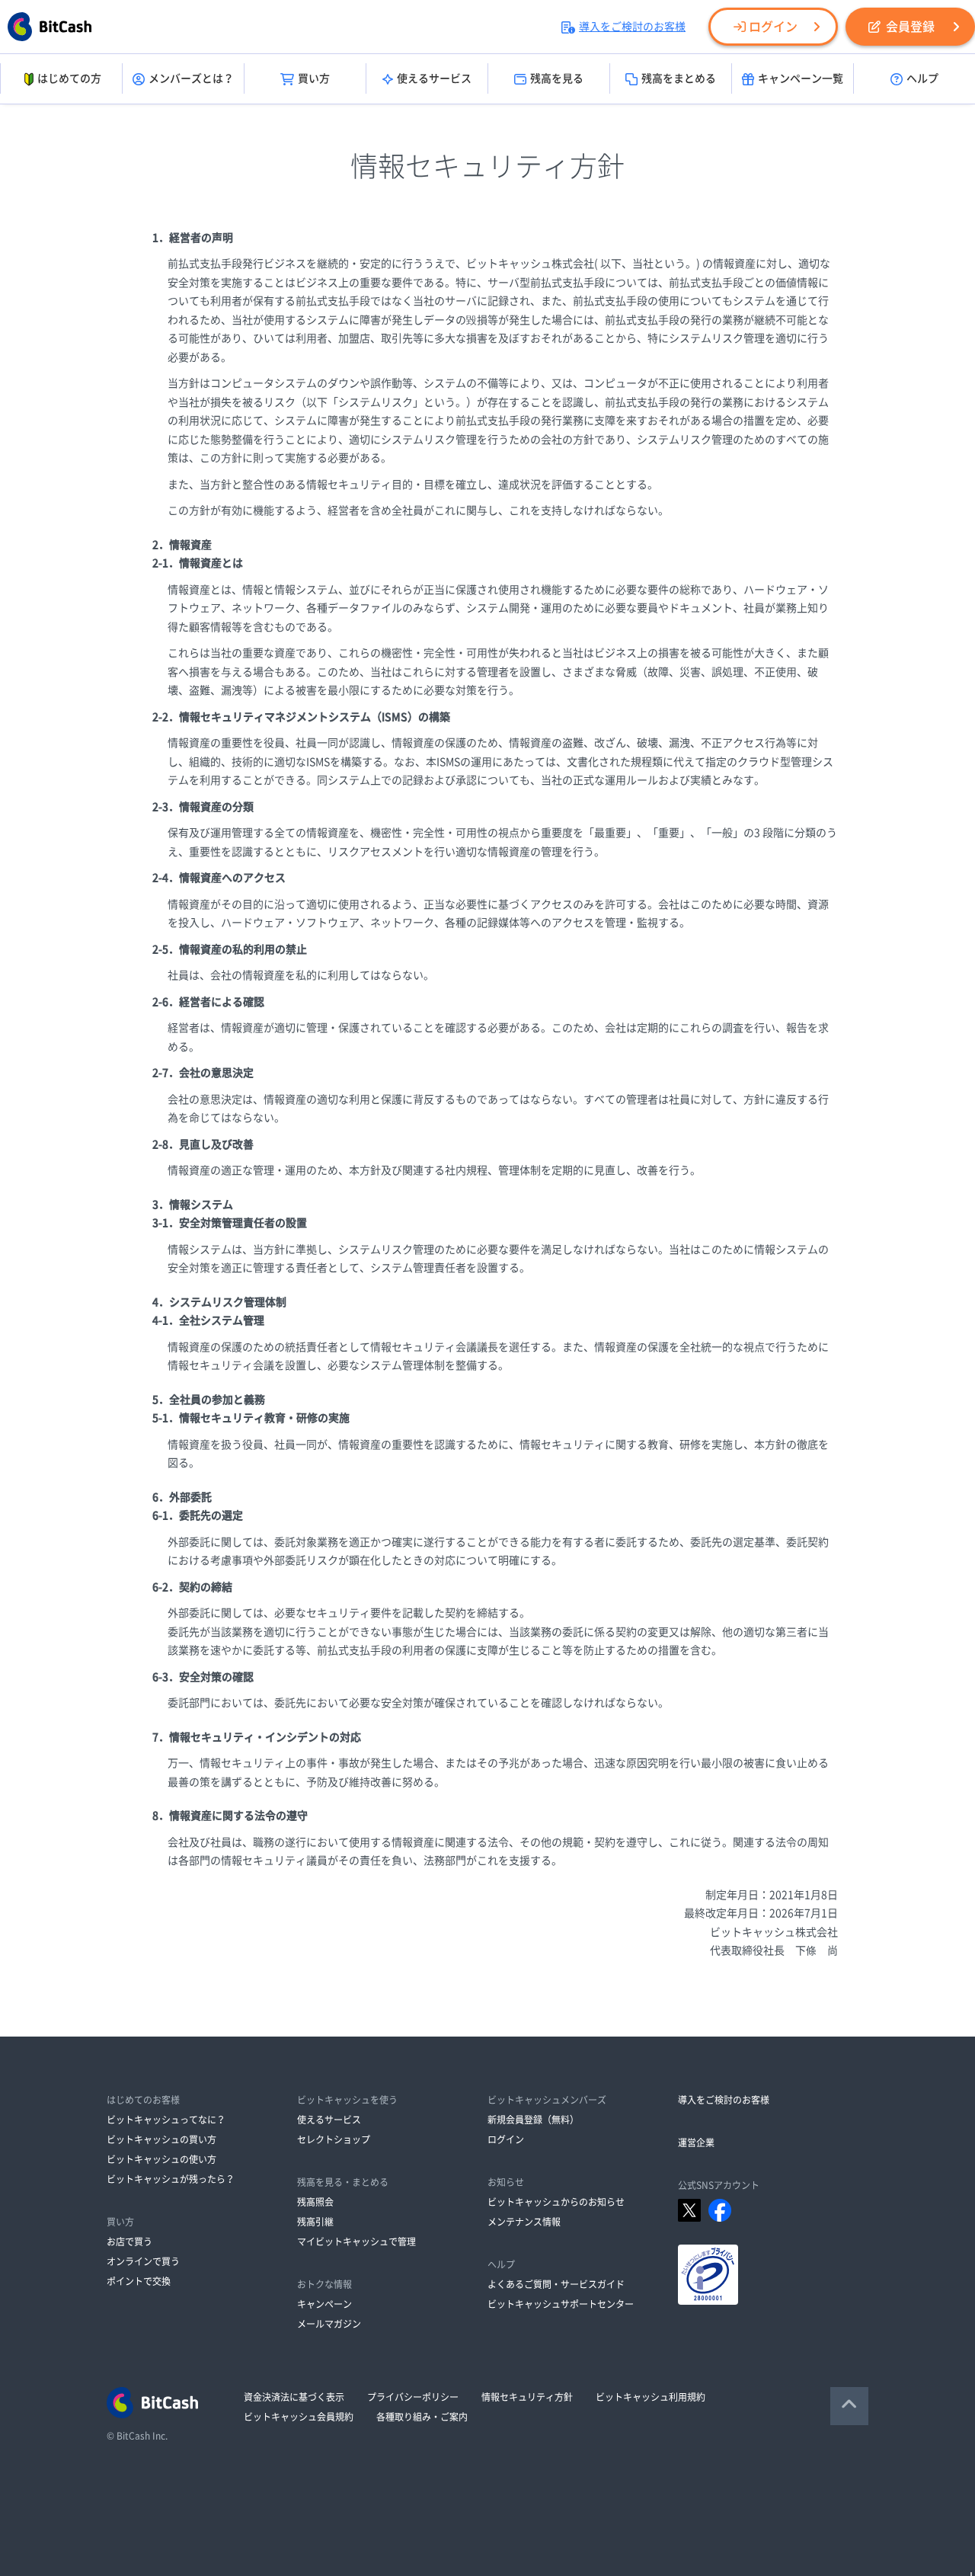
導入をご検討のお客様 (632, 27)
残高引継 (315, 2222)
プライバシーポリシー (413, 2397)
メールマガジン (329, 2324)
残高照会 (315, 2202)
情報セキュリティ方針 (527, 2397)
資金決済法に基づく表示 (294, 2397)
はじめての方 (69, 78)
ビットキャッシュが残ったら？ (171, 2179)
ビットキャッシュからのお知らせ (556, 2202)
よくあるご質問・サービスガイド (556, 2284)
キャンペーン (324, 2304)
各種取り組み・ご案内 (422, 2417)
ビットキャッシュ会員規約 (299, 2417)
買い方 (314, 78)
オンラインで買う (143, 2261)
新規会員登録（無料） (533, 2120)
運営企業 (696, 2142)
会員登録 (910, 27)
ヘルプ (922, 78)
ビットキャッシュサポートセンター (561, 2304)
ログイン (773, 27)
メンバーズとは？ (191, 78)
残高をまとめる (679, 78)
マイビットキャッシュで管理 (356, 2242)
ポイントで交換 (139, 2281)
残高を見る (557, 78)
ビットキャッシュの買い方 (161, 2139)
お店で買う (129, 2242)
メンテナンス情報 (524, 2222)
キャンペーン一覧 (801, 78)
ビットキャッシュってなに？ (166, 2120)
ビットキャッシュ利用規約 (651, 2397)
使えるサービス (434, 78)
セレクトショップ (334, 2139)
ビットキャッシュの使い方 (161, 2159)
